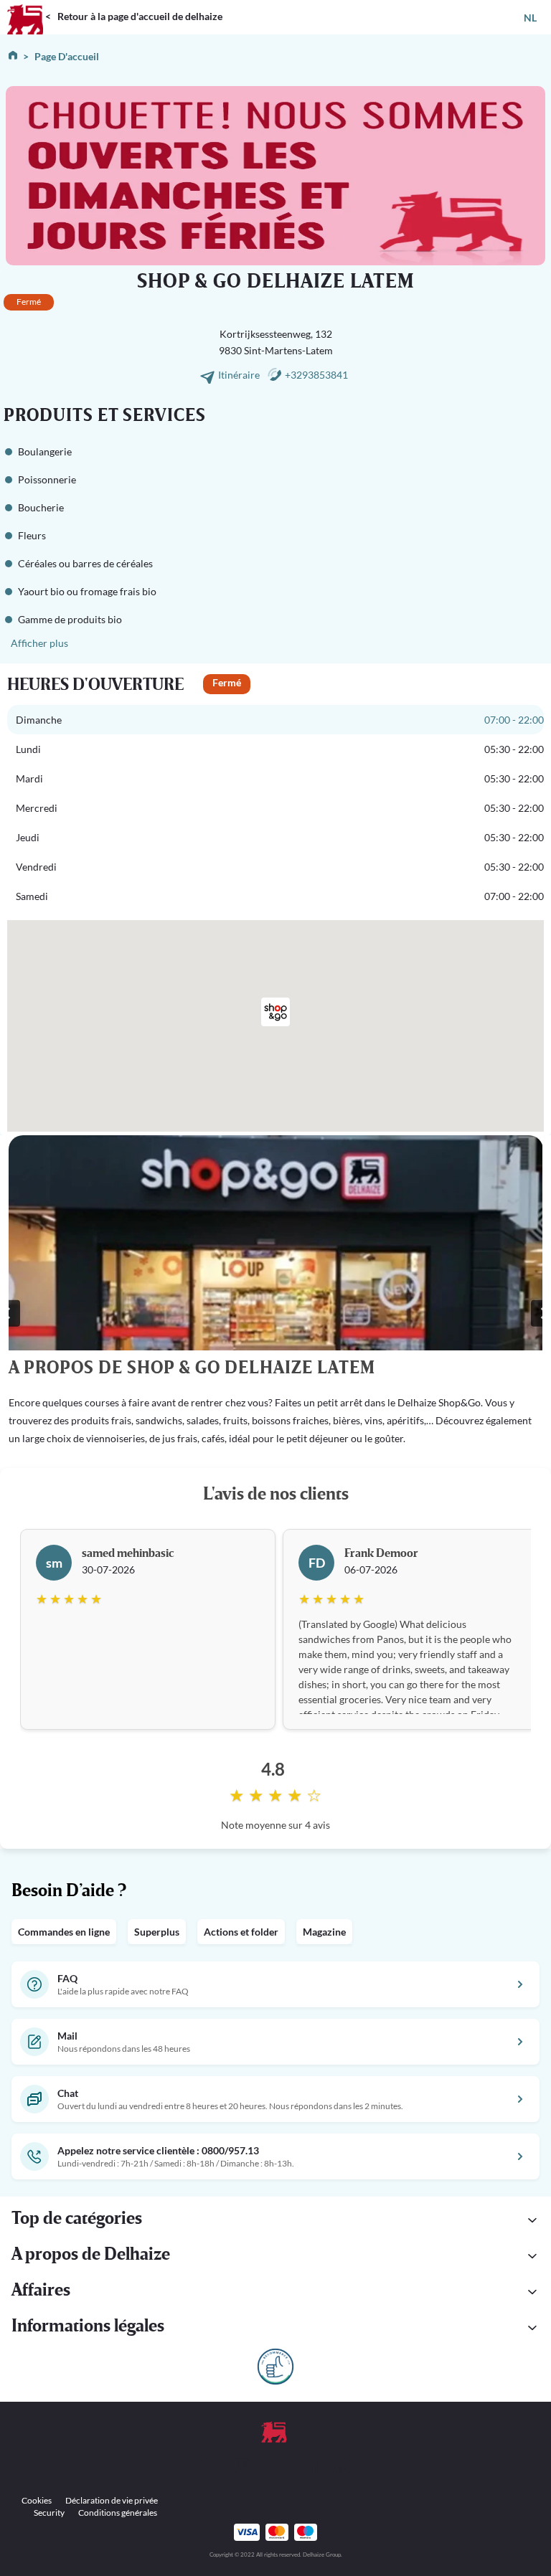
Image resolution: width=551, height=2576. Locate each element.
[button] (275, 2220)
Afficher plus (39, 643)
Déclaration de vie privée (112, 2500)
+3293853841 (316, 375)
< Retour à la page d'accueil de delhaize (134, 16)
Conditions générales (118, 2513)
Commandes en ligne (64, 1932)
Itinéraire (240, 375)
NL (530, 18)
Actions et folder (241, 1932)
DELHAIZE (25, 6)
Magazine (324, 1932)
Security (49, 2513)
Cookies (37, 2500)
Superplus (157, 1932)
